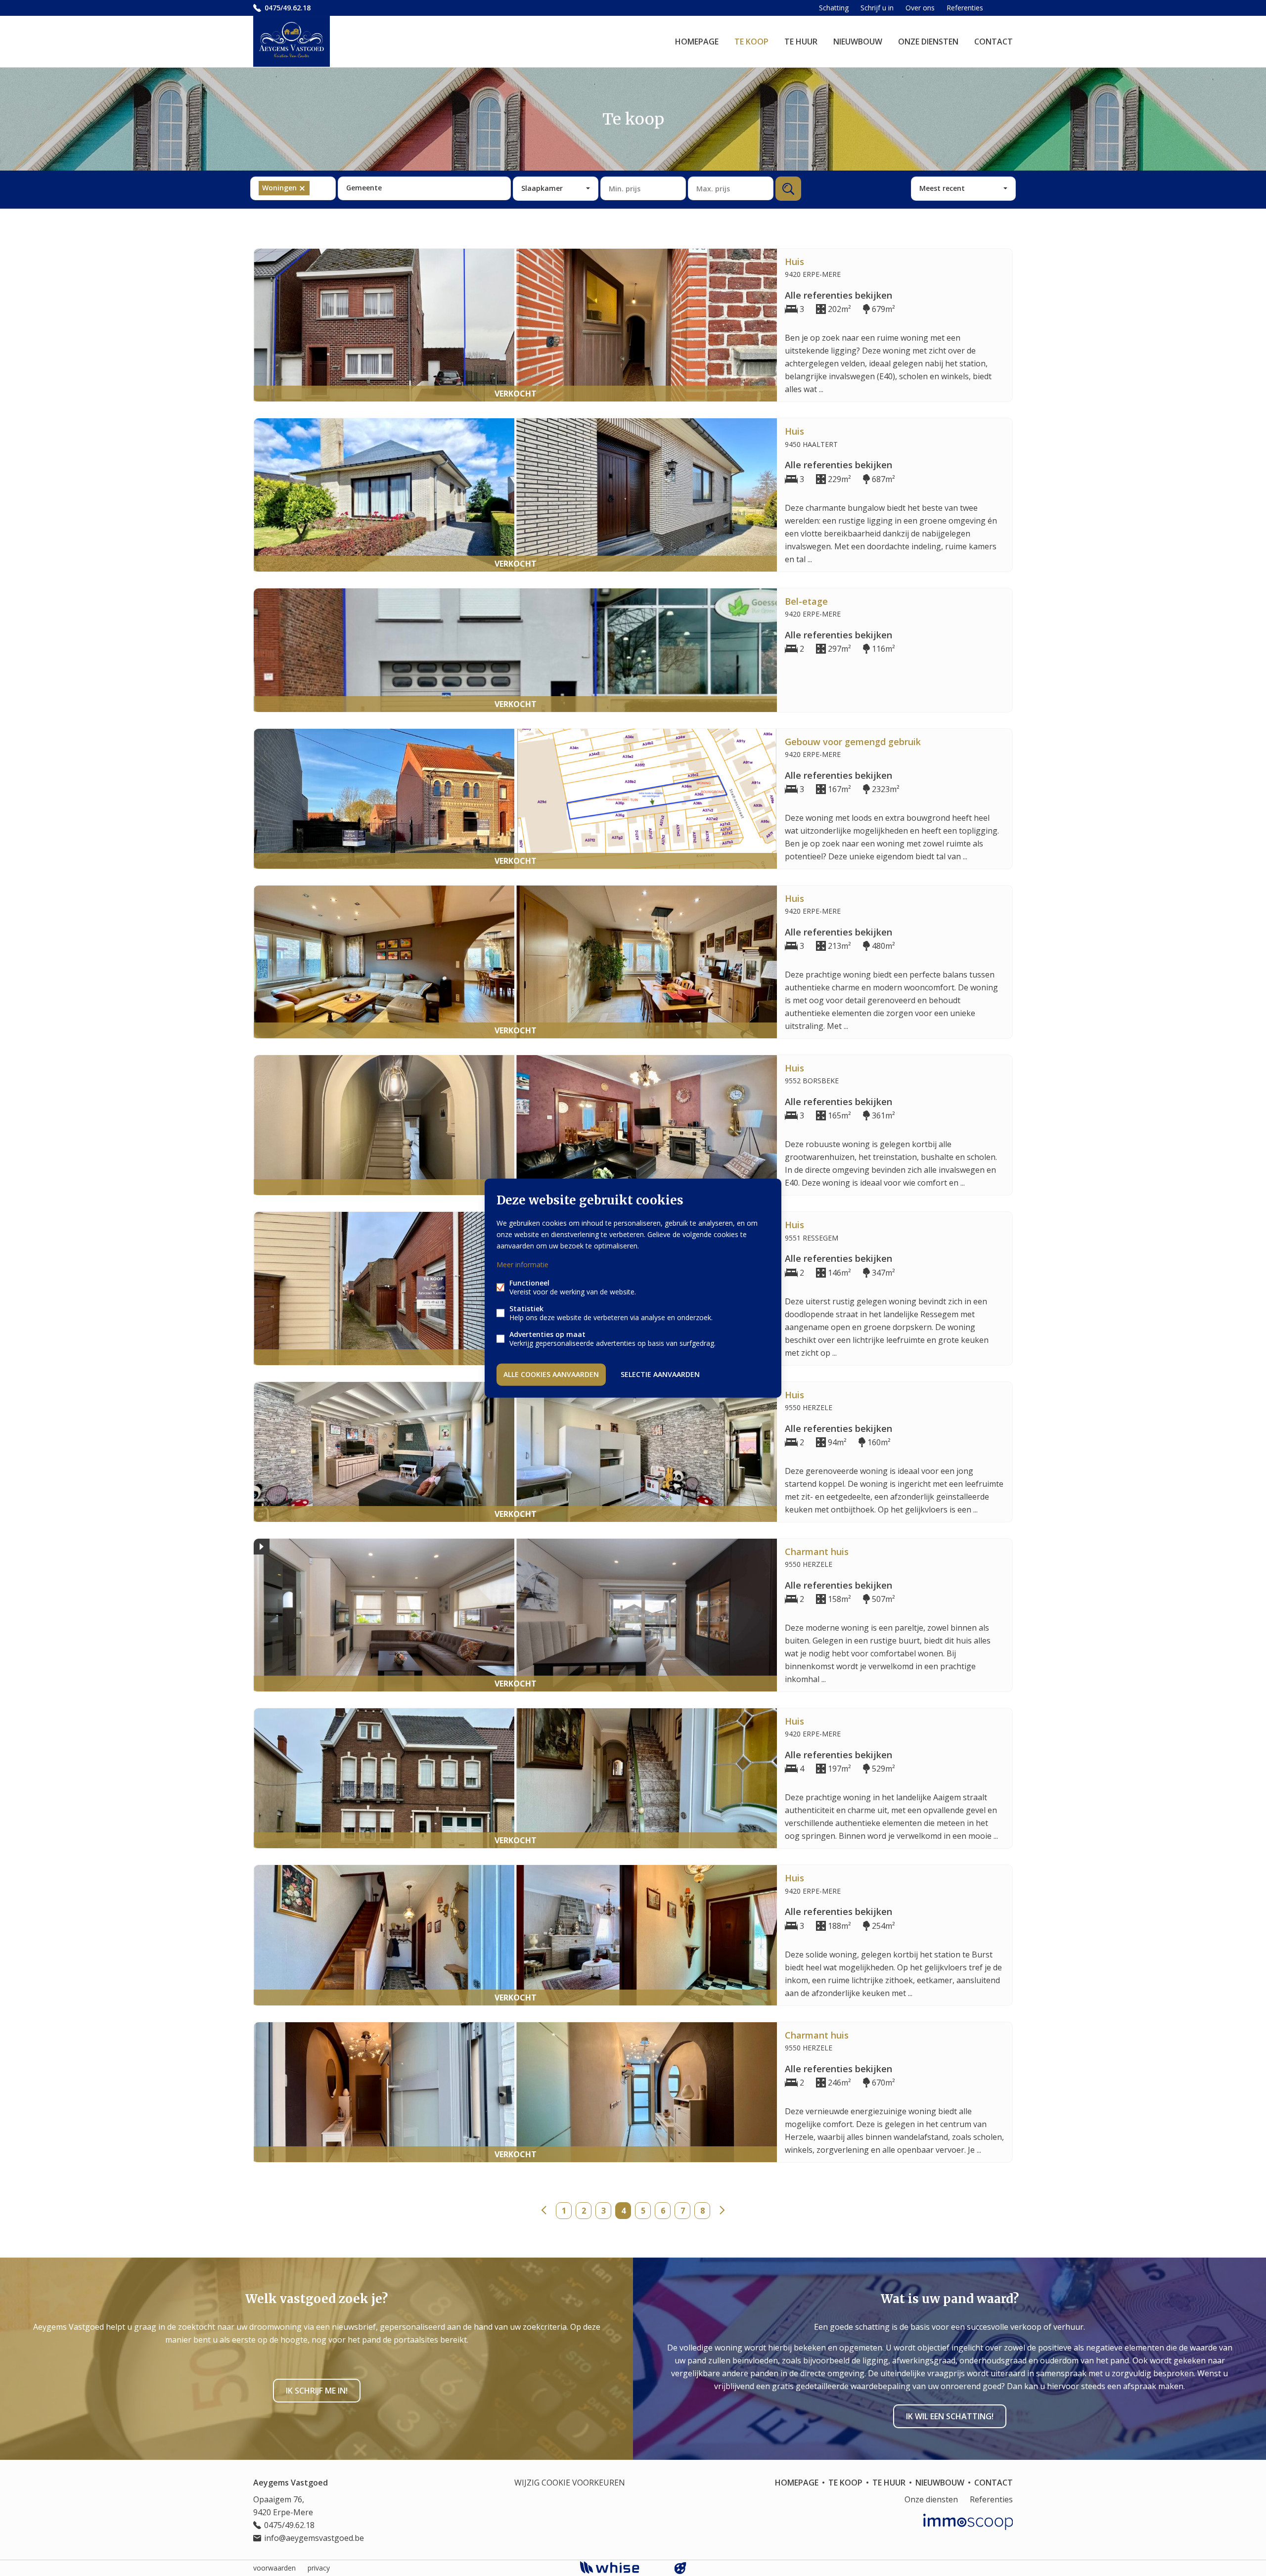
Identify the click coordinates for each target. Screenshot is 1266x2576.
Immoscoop (968, 2522)
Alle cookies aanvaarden (551, 1374)
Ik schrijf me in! (317, 2391)
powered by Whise (621, 2567)
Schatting (834, 8)
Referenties (965, 8)
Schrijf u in (877, 8)
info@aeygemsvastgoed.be (314, 2538)
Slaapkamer (542, 188)
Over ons (920, 8)
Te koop (751, 42)
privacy (319, 2568)
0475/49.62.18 (288, 8)
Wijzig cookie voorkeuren (570, 2483)
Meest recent (942, 188)
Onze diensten (928, 42)
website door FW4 (680, 2568)
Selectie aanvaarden (660, 1374)
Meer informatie (522, 1265)
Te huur (801, 42)
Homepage (697, 42)
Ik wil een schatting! (950, 2416)
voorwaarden (274, 2568)
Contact (994, 42)
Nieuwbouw (858, 42)
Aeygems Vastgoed (291, 2483)
